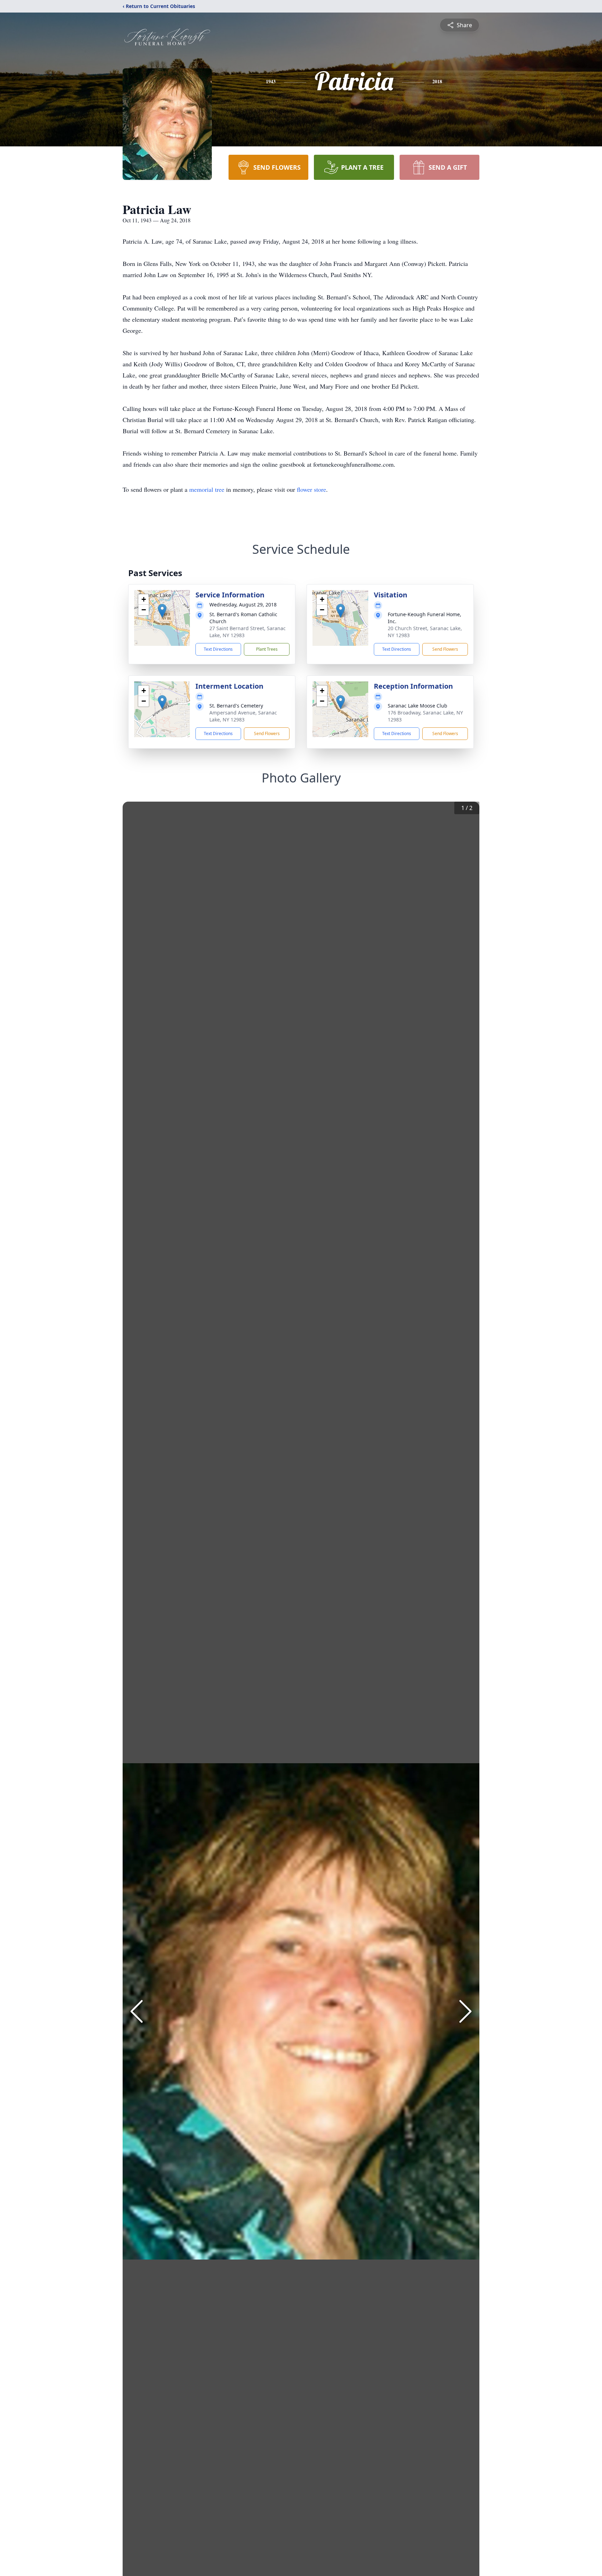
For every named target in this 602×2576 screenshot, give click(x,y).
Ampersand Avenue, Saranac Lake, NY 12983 (243, 716)
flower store (311, 489)
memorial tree (207, 489)
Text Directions (218, 649)
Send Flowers (445, 649)
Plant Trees (267, 649)
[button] (162, 611)
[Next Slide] (465, 2011)
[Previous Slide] (137, 2011)
